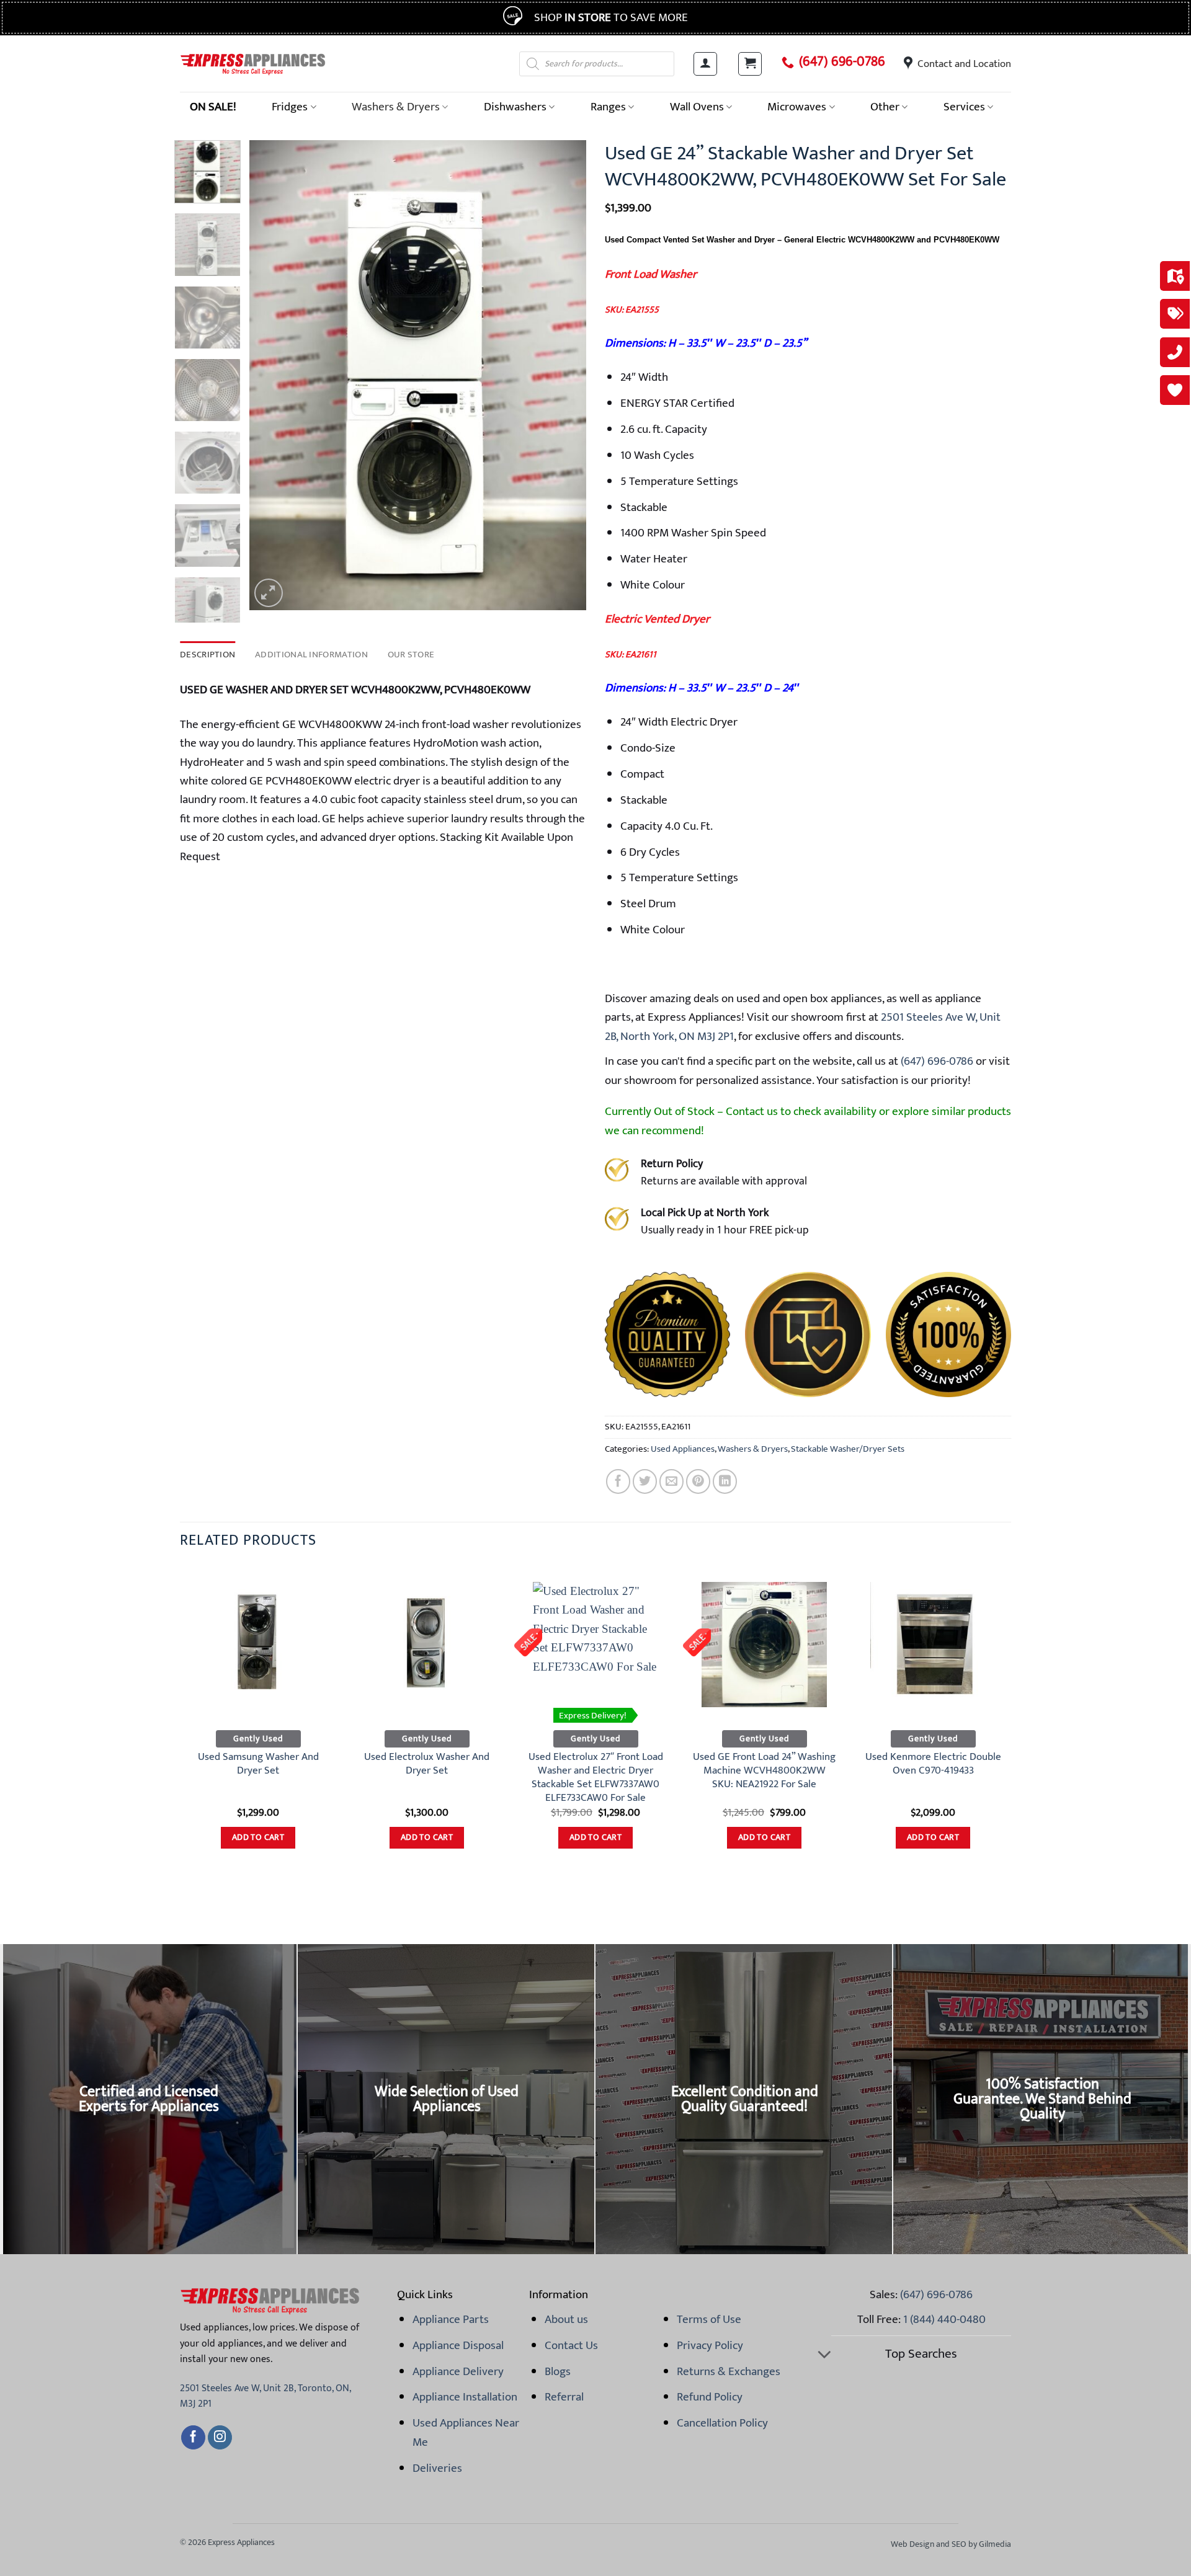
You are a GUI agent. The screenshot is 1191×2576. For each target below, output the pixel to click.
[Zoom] (269, 593)
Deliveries (437, 2468)
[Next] (564, 375)
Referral (564, 2397)
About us (566, 2319)
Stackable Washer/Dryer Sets (848, 1449)
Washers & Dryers (396, 107)
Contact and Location (964, 64)
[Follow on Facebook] (193, 2438)
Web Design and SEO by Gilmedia (951, 2544)
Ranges (608, 107)
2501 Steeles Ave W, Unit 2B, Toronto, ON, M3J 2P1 (265, 2396)
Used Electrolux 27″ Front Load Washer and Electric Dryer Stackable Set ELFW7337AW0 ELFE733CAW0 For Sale (596, 1778)
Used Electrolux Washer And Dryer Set (427, 1764)
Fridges (290, 107)
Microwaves (797, 107)
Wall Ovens (697, 107)
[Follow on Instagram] (220, 2438)
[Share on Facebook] (618, 1481)
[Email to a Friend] (671, 1481)
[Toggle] (824, 2356)
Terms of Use (709, 2319)
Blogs (558, 2371)
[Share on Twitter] (645, 1481)
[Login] (705, 64)
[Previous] (272, 375)
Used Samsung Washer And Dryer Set (258, 1764)
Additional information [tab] (311, 655)
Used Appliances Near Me (466, 2432)
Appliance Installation (465, 2397)
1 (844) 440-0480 (944, 2319)
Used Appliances (683, 1449)
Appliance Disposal (458, 2345)
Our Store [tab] (411, 655)
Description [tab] (207, 655)
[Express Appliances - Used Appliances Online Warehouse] (253, 64)
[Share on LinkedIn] (725, 1481)
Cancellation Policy (722, 2423)
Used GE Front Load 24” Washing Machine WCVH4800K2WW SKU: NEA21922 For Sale (764, 1771)
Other (885, 107)
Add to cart (258, 1837)
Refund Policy (710, 2397)
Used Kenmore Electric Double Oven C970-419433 (933, 1764)
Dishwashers (515, 107)
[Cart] (750, 64)
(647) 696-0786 (842, 62)
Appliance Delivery (458, 2371)
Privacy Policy (710, 2345)
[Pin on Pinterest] (698, 1481)
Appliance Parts (451, 2319)
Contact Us (571, 2345)
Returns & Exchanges (729, 2371)
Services (964, 107)
